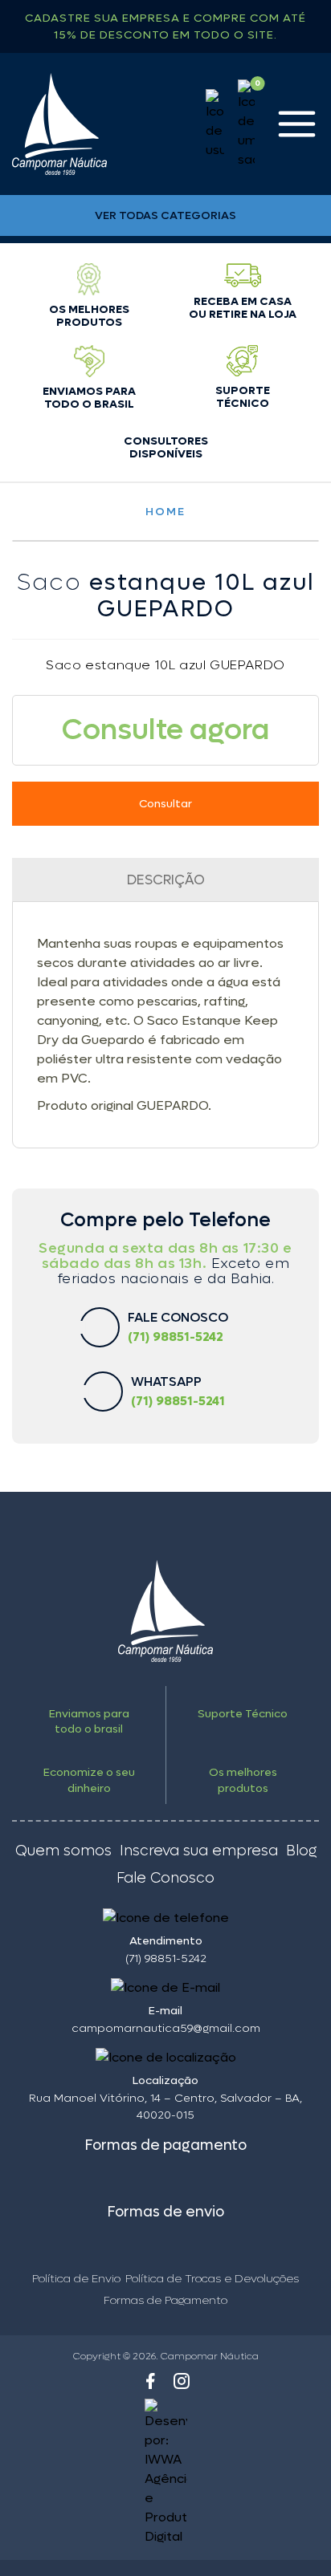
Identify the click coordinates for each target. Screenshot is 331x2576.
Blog (301, 1851)
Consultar (165, 804)
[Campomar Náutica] (59, 124)
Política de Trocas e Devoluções (212, 2279)
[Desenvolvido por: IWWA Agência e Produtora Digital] (165, 2472)
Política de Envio (76, 2279)
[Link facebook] (150, 2381)
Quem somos (63, 1851)
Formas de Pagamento (165, 2300)
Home (165, 512)
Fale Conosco (165, 1879)
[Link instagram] (182, 2381)
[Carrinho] (246, 124)
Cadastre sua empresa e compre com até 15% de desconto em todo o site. (165, 26)
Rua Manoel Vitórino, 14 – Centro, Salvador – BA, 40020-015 (165, 2107)
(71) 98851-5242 (166, 1958)
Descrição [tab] (166, 880)
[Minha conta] (215, 124)
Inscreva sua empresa (199, 1851)
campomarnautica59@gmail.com (166, 2028)
